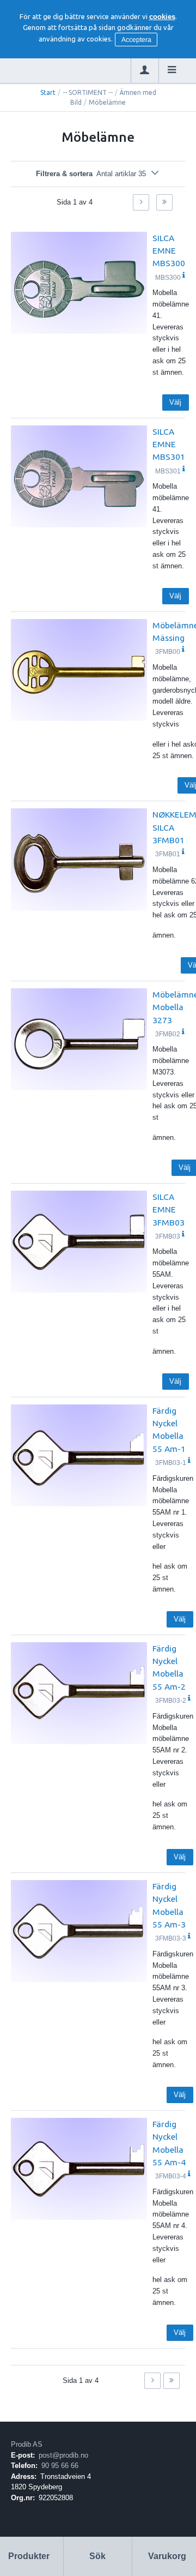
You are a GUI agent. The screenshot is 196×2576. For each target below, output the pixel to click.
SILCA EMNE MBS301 (169, 444)
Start (48, 92)
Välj (175, 402)
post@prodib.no (63, 2455)
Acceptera (136, 40)
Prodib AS (27, 2444)
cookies (162, 17)
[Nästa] (141, 202)
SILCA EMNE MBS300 (169, 251)
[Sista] (164, 202)
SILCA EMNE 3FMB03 (169, 1209)
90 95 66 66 (60, 2466)
